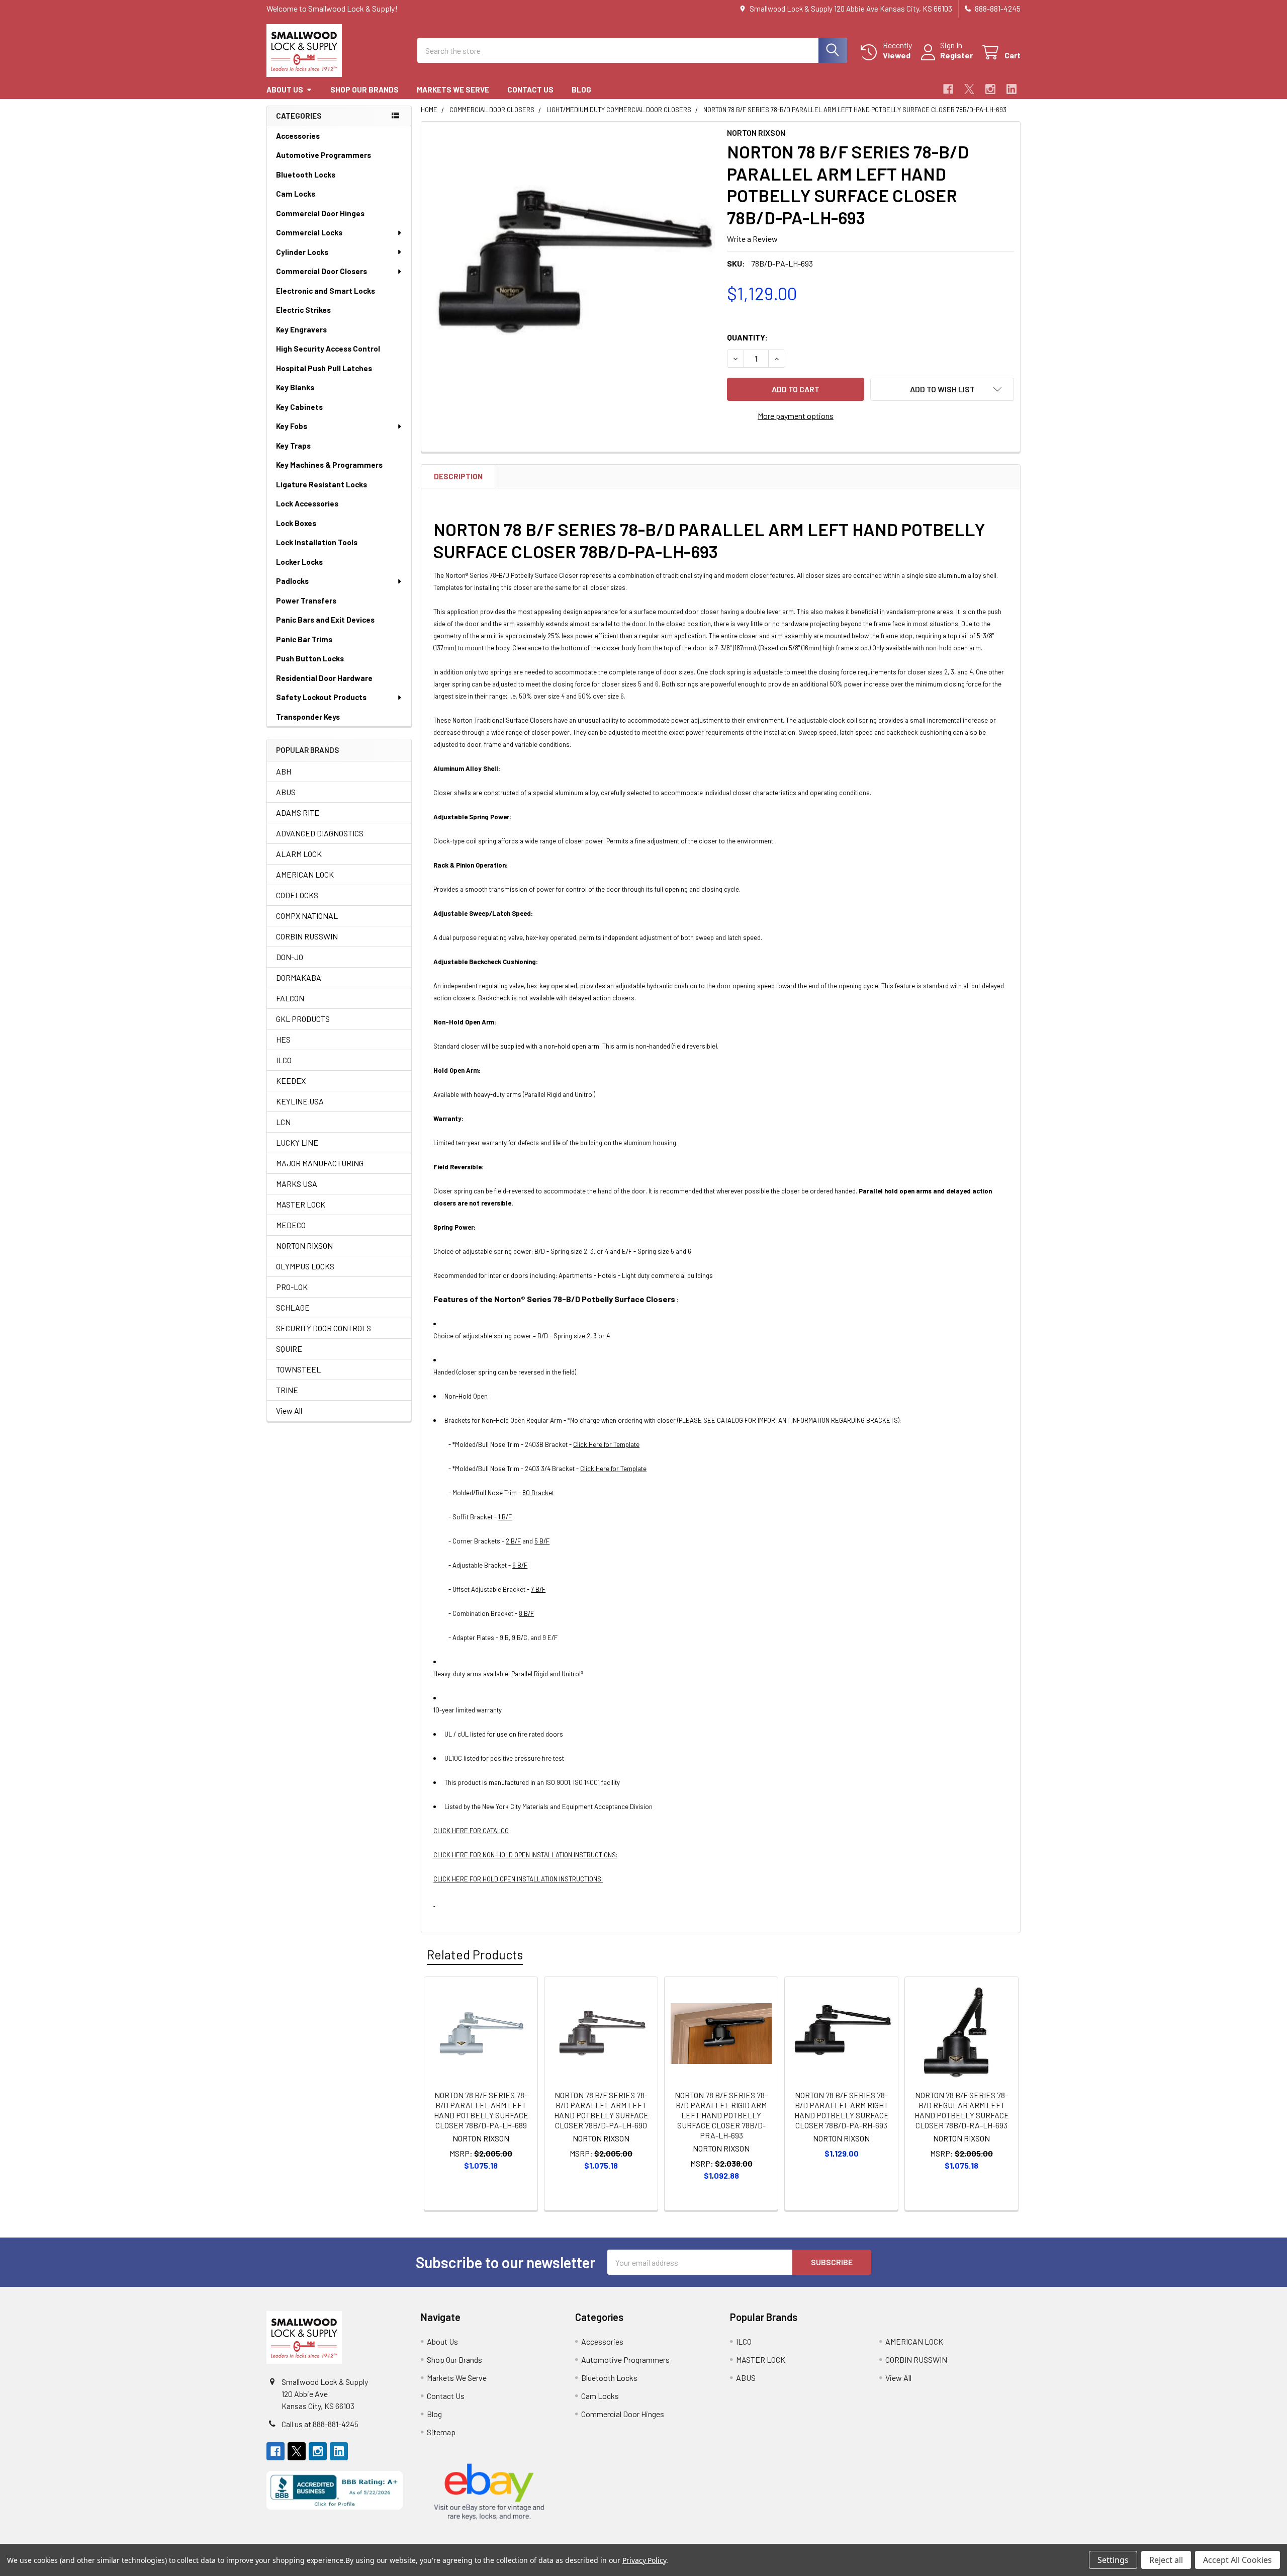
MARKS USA (297, 1184)
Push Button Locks (310, 658)
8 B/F (526, 1613)
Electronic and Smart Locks (326, 291)
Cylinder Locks (302, 252)
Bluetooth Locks (306, 175)
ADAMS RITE (298, 812)
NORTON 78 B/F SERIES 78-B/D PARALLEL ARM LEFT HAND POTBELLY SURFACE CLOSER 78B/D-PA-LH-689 (481, 2110)
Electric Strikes (303, 310)
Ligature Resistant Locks (321, 484)
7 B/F (538, 1589)
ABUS (286, 792)
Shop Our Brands (364, 90)
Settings (1113, 2560)
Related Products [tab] (475, 1954)
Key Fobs (292, 426)
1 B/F (505, 1517)
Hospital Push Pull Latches (324, 368)
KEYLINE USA (300, 1101)
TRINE (287, 1390)
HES (283, 1039)
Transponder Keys (308, 717)
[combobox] (632, 50)
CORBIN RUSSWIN (307, 936)
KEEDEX (291, 1081)
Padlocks (292, 581)
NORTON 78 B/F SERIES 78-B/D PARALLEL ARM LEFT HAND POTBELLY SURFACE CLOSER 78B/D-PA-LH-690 (601, 2110)
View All (289, 1410)
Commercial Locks (309, 232)
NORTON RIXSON (304, 1246)
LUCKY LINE (297, 1142)
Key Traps (293, 446)
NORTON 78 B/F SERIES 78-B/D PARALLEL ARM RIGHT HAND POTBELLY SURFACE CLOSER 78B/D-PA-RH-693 (842, 2110)
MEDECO (291, 1225)
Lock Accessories (307, 503)
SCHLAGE (293, 1307)
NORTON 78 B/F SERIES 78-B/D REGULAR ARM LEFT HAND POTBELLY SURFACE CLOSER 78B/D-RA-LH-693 (962, 2110)
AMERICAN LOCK (305, 874)
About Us (285, 90)
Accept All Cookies (1237, 2560)
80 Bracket (538, 1493)
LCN (283, 1122)
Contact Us (530, 90)
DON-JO (290, 957)
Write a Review (752, 239)
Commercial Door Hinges (320, 213)
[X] (969, 89)
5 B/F (542, 1541)
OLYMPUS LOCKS (305, 1266)
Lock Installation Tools (317, 542)
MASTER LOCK (301, 1204)
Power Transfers (306, 600)
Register (956, 55)
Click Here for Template (606, 1444)
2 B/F (513, 1541)
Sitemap (441, 2432)
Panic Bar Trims (304, 639)
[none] (571, 272)
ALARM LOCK (299, 854)
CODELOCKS (297, 895)
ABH (284, 771)
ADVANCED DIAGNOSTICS (320, 833)
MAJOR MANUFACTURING (320, 1163)
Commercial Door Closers (321, 271)
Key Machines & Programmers (329, 465)
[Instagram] (990, 89)
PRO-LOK (292, 1287)
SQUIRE (289, 1349)
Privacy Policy (644, 2560)
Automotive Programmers (324, 155)
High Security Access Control (328, 349)
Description (458, 476)
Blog (581, 90)
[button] (942, 389)
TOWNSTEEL (298, 1369)
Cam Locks (296, 194)
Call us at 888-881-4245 (320, 2424)
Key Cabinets (299, 407)
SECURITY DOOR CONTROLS (324, 1328)
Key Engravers (301, 329)
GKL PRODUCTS (303, 1019)
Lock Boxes (296, 523)
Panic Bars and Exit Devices (325, 620)
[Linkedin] (1012, 89)
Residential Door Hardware (324, 678)
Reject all (1166, 2560)
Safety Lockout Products (321, 697)
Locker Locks (299, 562)
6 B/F (520, 1565)
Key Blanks (295, 387)
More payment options (796, 416)
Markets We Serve (453, 90)
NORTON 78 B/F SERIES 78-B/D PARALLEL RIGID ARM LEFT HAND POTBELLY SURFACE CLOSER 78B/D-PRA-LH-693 (721, 2115)
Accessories (298, 136)
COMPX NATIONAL (307, 916)
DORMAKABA (299, 977)
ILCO (284, 1060)
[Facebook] (948, 89)
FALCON (290, 998)
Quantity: (747, 337)
